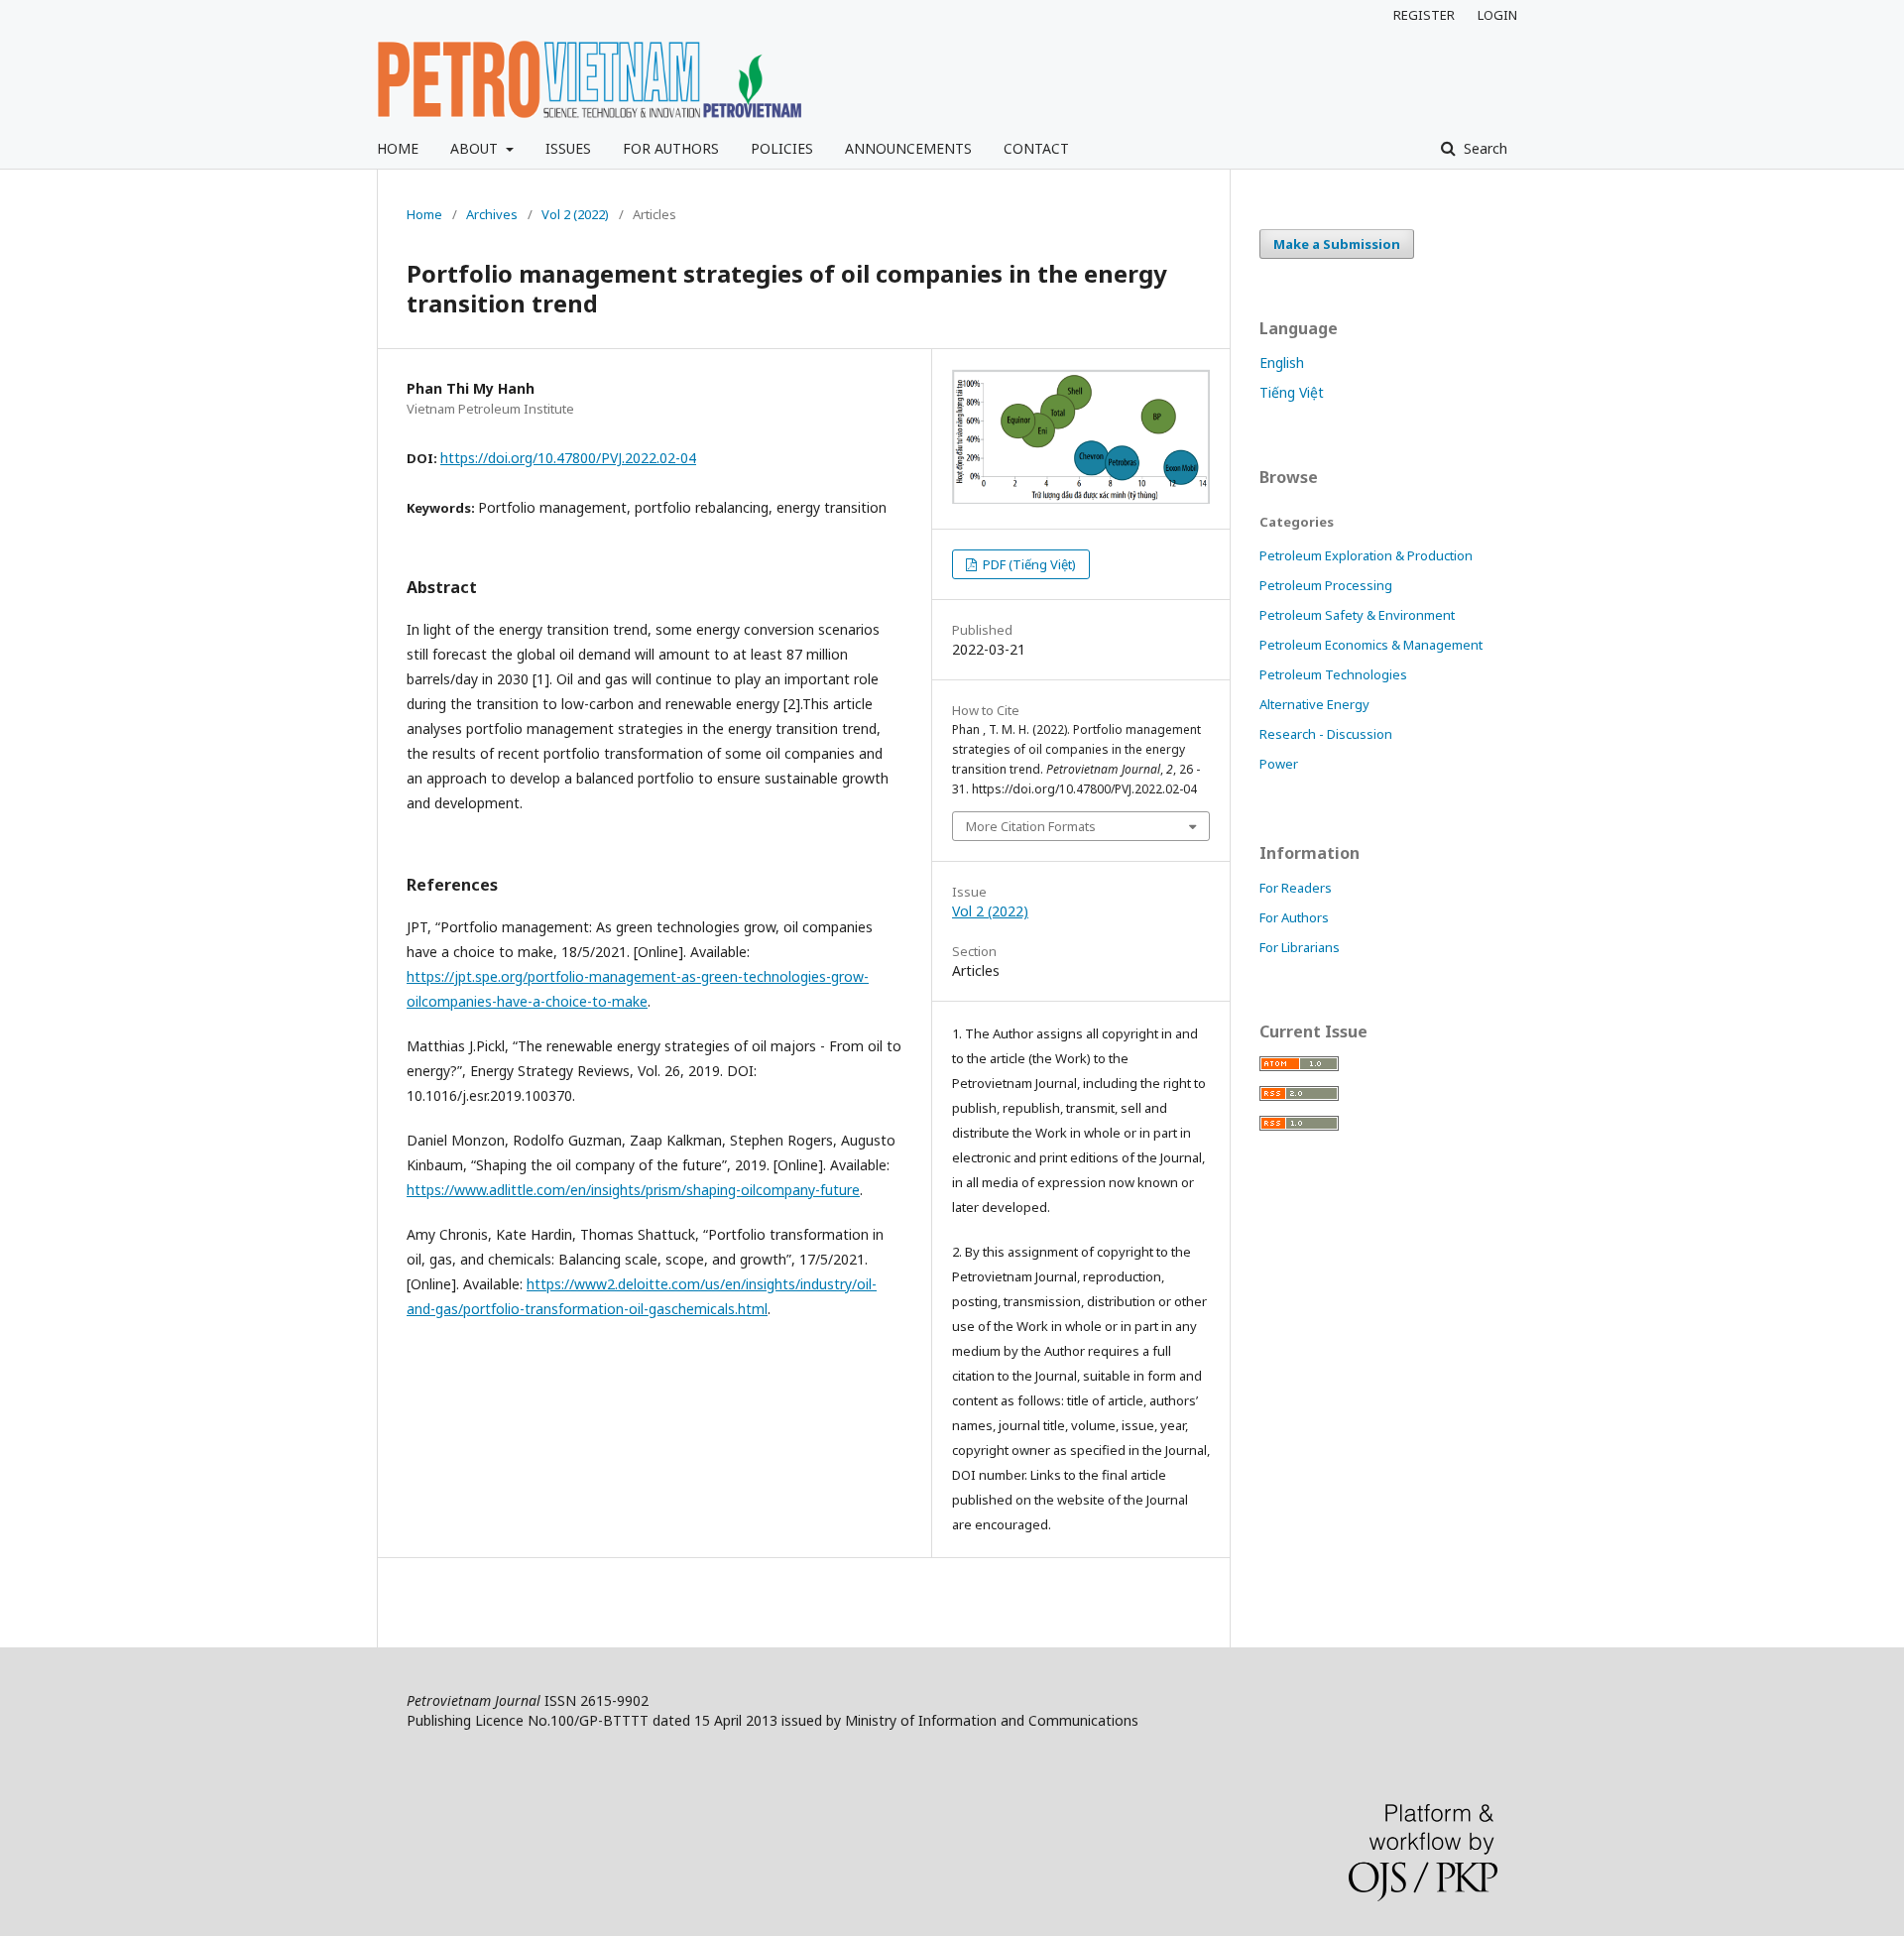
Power (1279, 764)
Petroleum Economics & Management (1371, 645)
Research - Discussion (1326, 734)
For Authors (1294, 917)
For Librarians (1300, 947)
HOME (398, 148)
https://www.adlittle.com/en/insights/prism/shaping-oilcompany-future (633, 1190)
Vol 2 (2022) (575, 214)
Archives (492, 214)
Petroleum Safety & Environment (1357, 615)
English (1282, 363)
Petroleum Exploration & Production (1366, 555)
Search (1484, 148)
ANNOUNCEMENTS (908, 148)
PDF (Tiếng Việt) (1028, 564)
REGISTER (1424, 15)
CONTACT (1036, 148)
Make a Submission (1337, 244)
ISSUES (568, 148)
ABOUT (476, 148)
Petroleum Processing (1326, 585)
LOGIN (1497, 15)
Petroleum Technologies (1333, 674)
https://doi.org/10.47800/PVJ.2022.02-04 (568, 458)
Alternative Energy (1314, 704)
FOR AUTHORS (671, 148)
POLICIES (782, 148)
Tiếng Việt (1292, 392)
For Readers (1296, 888)
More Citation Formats (1031, 826)
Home (424, 214)
